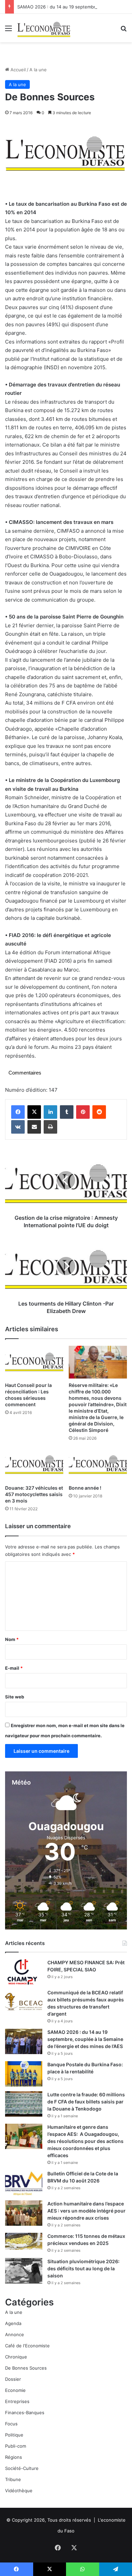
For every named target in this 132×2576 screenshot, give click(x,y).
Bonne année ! (85, 1488)
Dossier (13, 2379)
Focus (11, 2424)
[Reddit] (99, 1112)
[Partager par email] (34, 1127)
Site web (15, 1697)
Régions (14, 2457)
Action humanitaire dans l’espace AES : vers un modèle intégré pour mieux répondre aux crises (86, 2211)
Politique (14, 2435)
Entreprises (17, 2401)
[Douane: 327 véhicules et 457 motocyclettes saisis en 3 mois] (34, 1465)
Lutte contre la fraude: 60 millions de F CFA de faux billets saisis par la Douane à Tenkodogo (86, 2102)
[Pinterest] (83, 1112)
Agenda (13, 2323)
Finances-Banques (25, 2413)
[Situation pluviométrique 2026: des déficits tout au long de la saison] (24, 2271)
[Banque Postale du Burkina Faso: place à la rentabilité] (24, 2074)
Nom (12, 1639)
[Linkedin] (50, 1112)
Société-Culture (22, 2468)
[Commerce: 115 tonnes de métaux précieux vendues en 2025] (24, 2241)
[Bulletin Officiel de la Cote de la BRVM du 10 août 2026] (24, 2183)
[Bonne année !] (98, 1465)
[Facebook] (18, 1112)
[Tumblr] (67, 1112)
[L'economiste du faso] (44, 28)
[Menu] (8, 31)
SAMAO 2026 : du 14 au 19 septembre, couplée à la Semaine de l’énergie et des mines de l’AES (85, 2039)
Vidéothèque (19, 2491)
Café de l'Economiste (27, 2346)
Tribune (13, 2479)
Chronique (16, 2357)
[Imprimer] (50, 1127)
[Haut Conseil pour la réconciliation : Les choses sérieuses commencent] (34, 1362)
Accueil (17, 70)
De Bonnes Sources (26, 2368)
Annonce (15, 2334)
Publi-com (16, 2446)
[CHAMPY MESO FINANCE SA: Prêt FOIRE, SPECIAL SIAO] (24, 1972)
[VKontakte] (18, 1127)
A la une (38, 70)
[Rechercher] (124, 31)
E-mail (14, 1668)
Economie (15, 2390)
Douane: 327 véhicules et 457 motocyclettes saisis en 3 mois (34, 1494)
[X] (34, 1112)
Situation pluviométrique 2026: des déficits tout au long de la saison (83, 2268)
